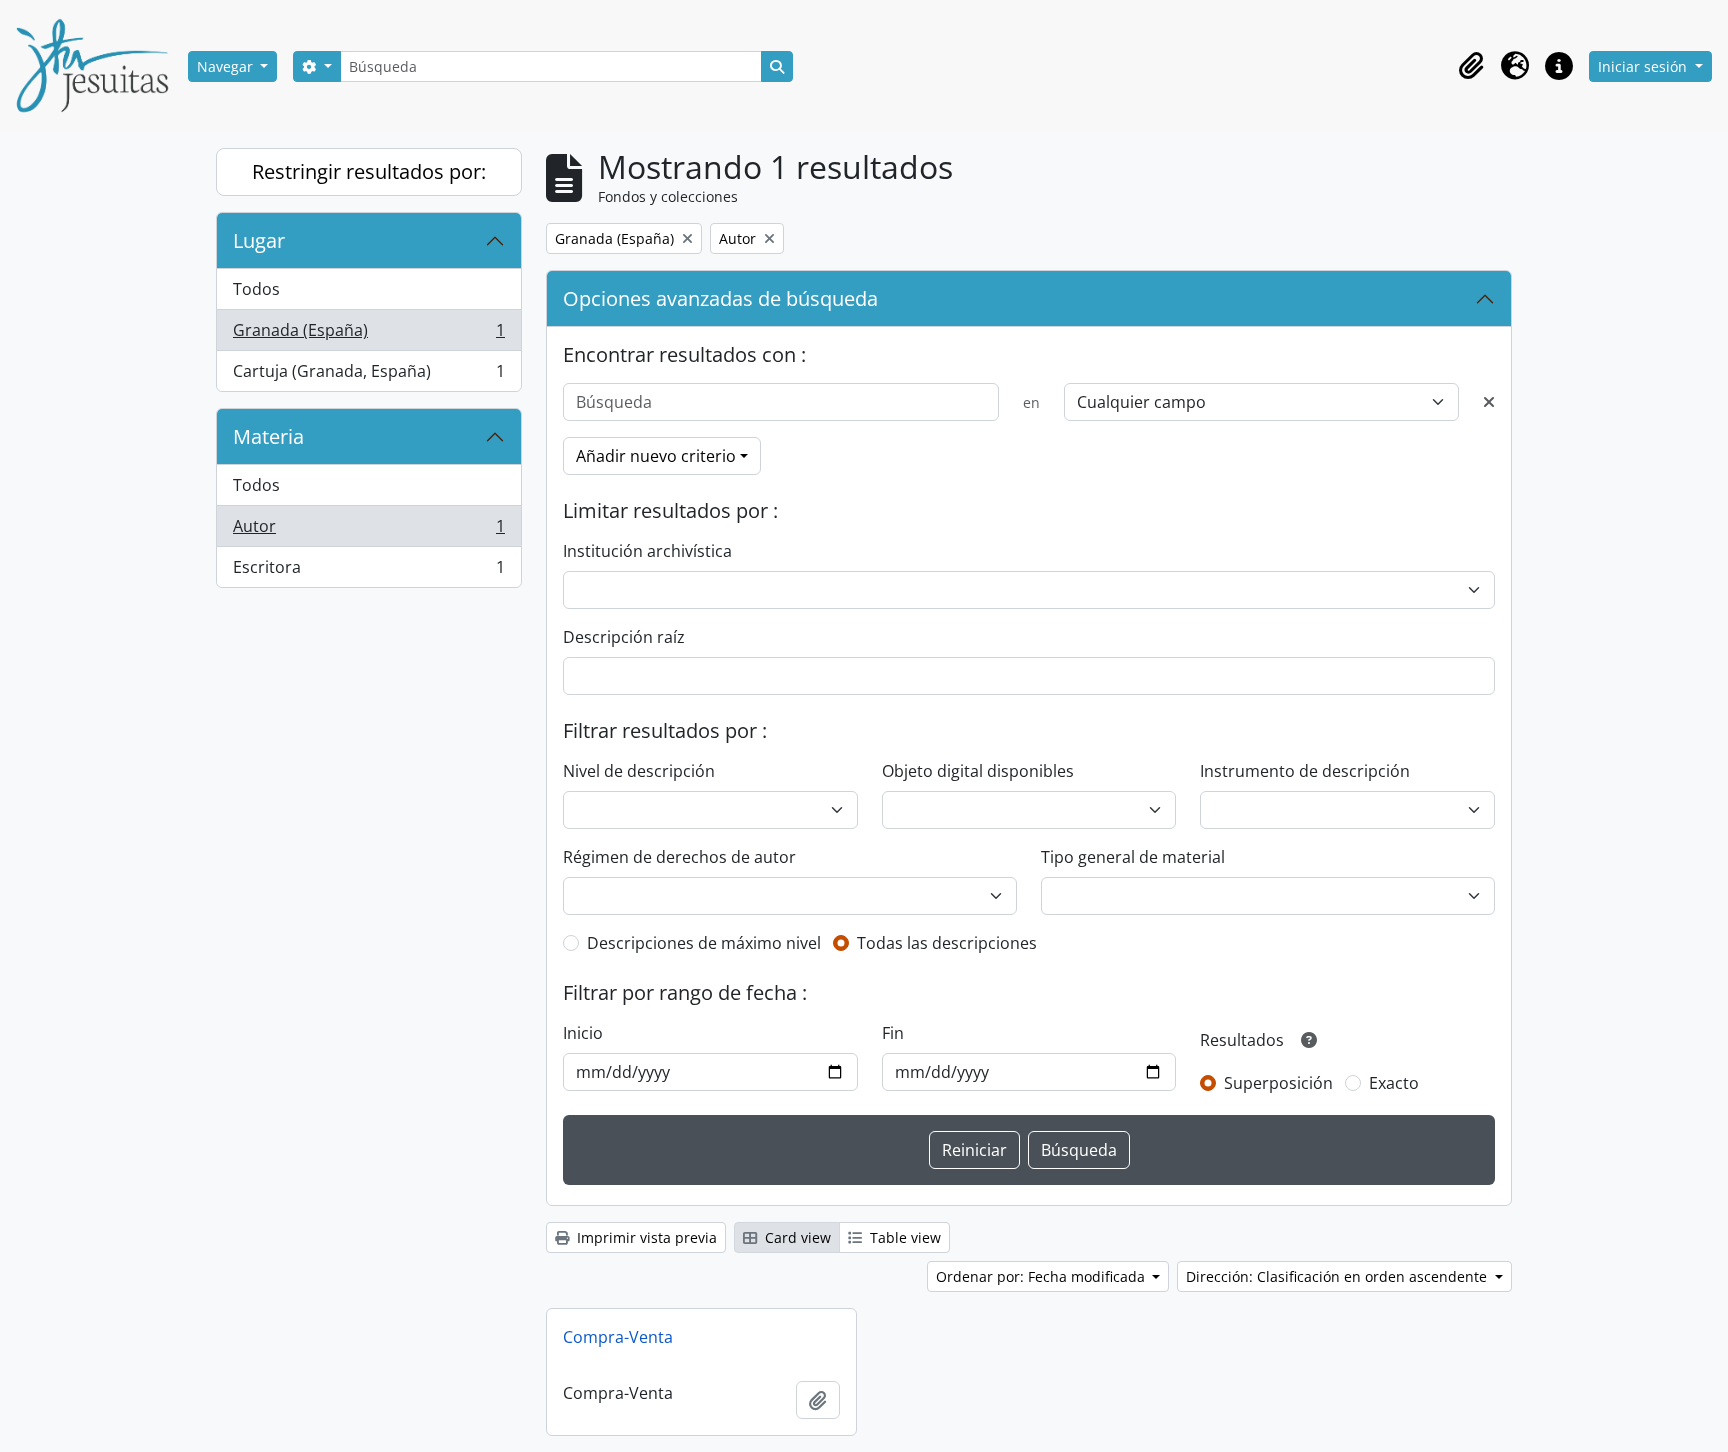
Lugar (259, 240)
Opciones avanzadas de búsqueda (720, 298)
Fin (893, 1033)
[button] (1471, 66)
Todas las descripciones (947, 943)
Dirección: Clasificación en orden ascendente (1338, 1276)
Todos (256, 289)
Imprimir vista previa (645, 1237)
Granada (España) (368, 335)
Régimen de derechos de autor (679, 857)
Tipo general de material (1133, 857)
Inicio (583, 1033)
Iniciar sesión (1644, 66)
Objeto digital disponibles (978, 771)
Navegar (227, 66)
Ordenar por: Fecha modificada (1042, 1276)
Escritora (368, 571)
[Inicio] (100, 66)
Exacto (1394, 1083)
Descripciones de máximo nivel (704, 943)
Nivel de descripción (639, 771)
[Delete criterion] (1489, 402)
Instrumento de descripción (1305, 771)
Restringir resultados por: (369, 171)
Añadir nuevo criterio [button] (656, 456)
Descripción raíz (624, 637)
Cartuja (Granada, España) (368, 375)
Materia (268, 436)
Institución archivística (647, 551)
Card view (796, 1237)
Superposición (1278, 1083)
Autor (368, 531)
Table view (903, 1237)
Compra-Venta (618, 1337)
